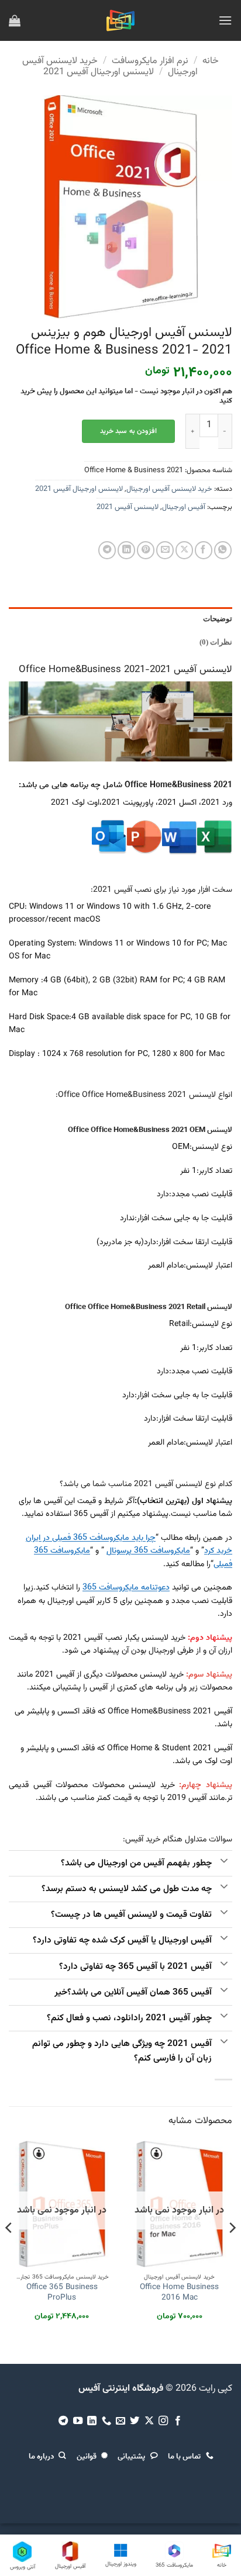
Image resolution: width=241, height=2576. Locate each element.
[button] (225, 20)
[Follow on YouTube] (77, 2421)
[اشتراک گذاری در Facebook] (204, 550)
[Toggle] (224, 1862)
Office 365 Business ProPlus (62, 2292)
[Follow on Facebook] (178, 2421)
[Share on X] (184, 550)
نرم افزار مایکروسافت (150, 61)
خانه (211, 61)
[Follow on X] (149, 2421)
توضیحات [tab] (218, 619)
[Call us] (106, 2421)
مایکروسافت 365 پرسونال (148, 1551)
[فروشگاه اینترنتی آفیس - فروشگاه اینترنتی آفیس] (121, 20)
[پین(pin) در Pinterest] (146, 550)
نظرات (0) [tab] (216, 642)
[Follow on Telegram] (63, 2421)
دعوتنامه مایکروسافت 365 (126, 1588)
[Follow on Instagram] (163, 2421)
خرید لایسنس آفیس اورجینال (169, 489)
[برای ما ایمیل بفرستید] (120, 2421)
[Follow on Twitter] (135, 2421)
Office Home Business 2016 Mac (179, 2292)
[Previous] (232, 2251)
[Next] (9, 2251)
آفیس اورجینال (184, 507)
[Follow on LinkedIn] (92, 2421)
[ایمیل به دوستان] (165, 550)
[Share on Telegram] (107, 550)
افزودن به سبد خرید (128, 431)
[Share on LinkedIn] (126, 550)
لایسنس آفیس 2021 (128, 507)
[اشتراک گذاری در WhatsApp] (223, 550)
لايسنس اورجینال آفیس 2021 (99, 72)
